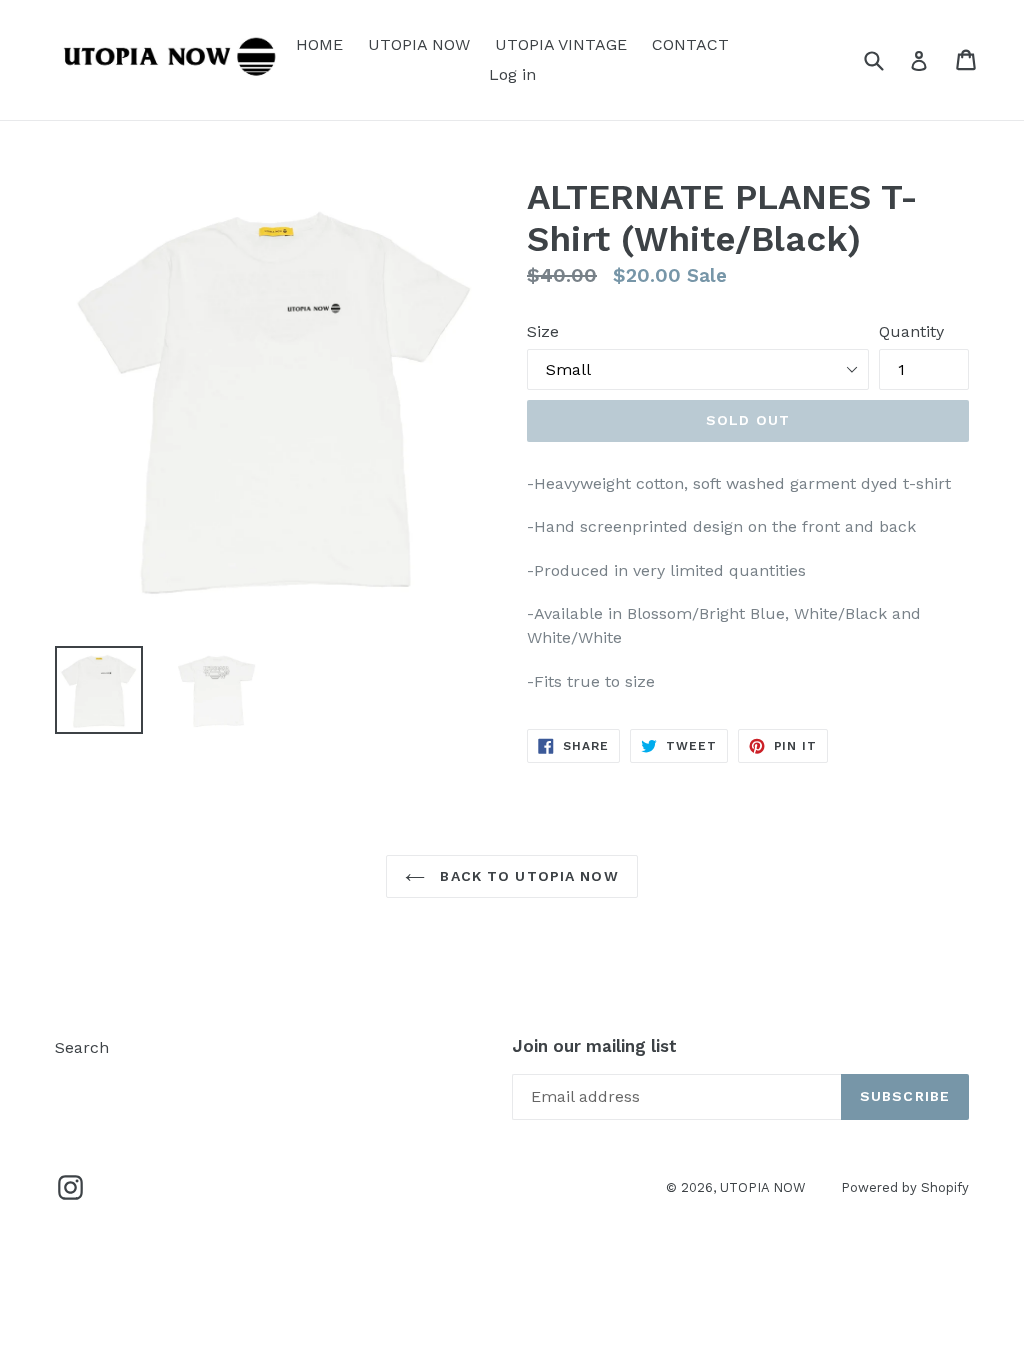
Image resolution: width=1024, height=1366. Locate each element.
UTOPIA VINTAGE (561, 44)
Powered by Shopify (905, 1187)
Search (82, 1047)
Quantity (911, 331)
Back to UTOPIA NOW (526, 876)
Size (543, 331)
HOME (319, 44)
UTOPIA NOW (419, 44)
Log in (512, 74)
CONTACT (690, 44)
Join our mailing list (594, 1046)
